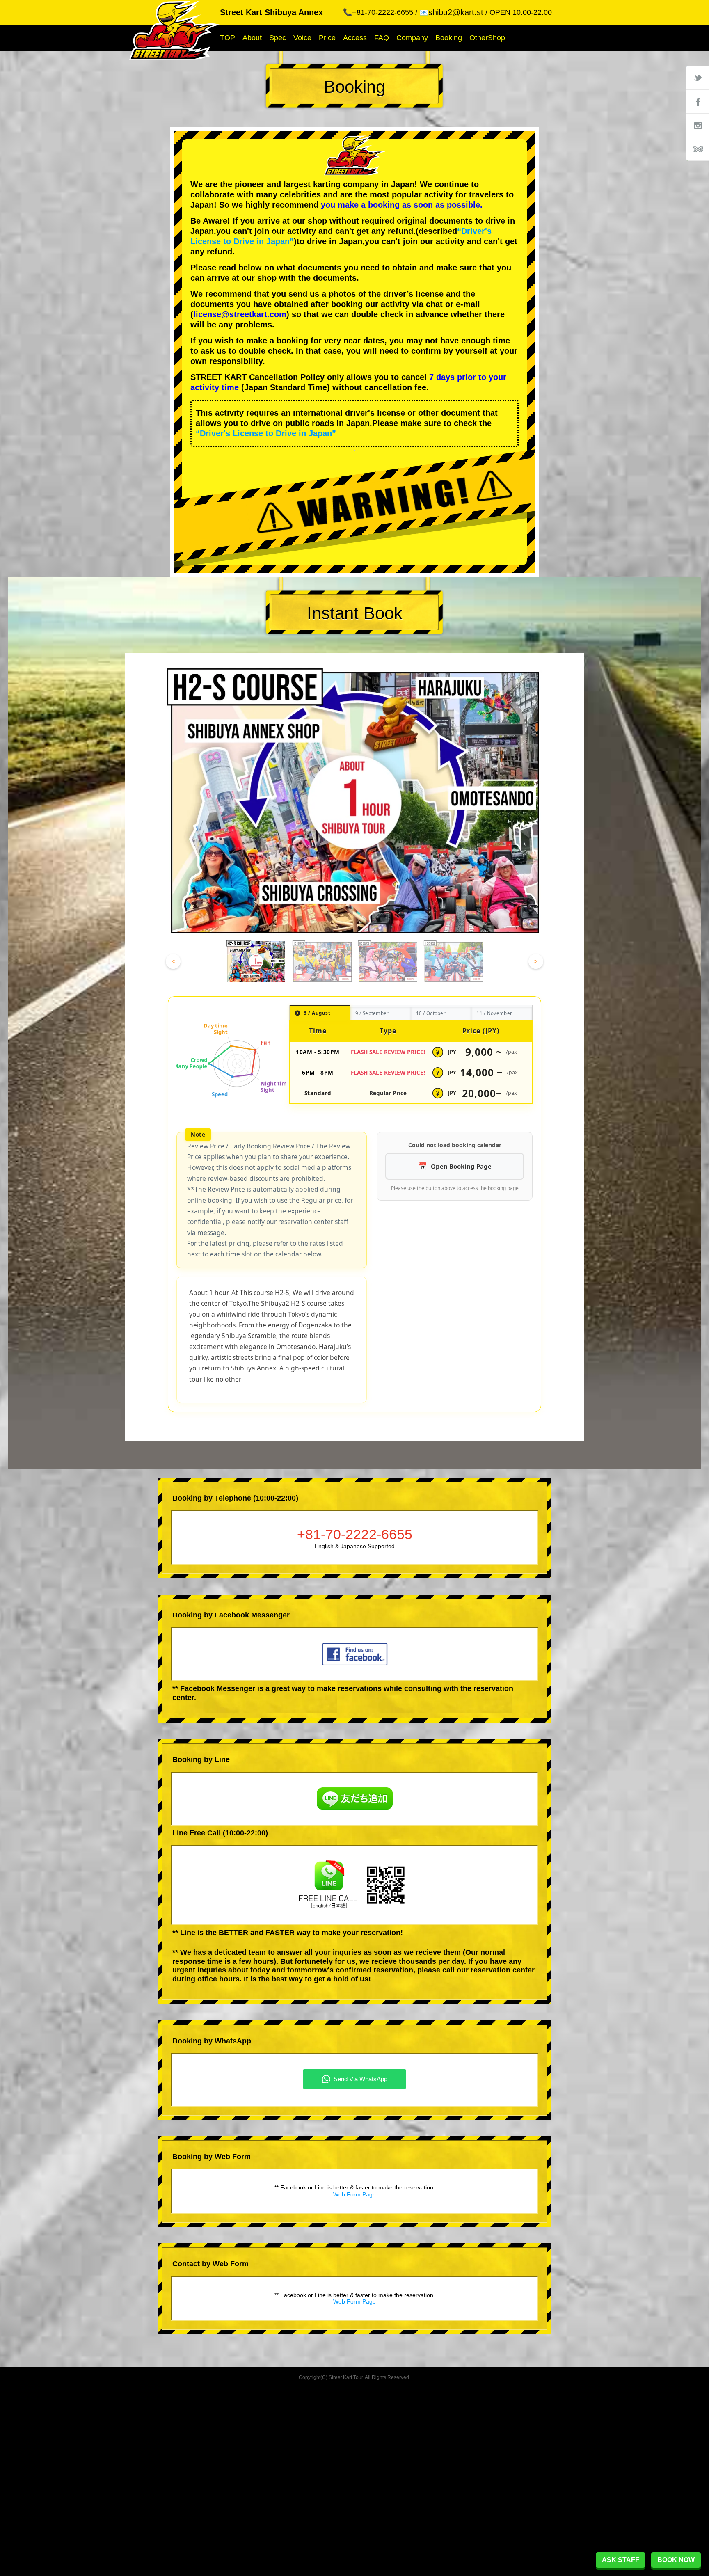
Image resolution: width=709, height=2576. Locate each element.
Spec (278, 38)
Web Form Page (354, 2194)
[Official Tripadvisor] (698, 149)
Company (412, 38)
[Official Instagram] (698, 125)
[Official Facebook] (698, 101)
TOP (228, 38)
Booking (449, 38)
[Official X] (698, 78)
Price (327, 38)
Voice (302, 38)
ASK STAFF (621, 2560)
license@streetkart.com (240, 314)
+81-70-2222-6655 (355, 1534)
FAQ (382, 38)
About (252, 38)
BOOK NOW (676, 2560)
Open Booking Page (461, 1166)
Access (355, 38)
